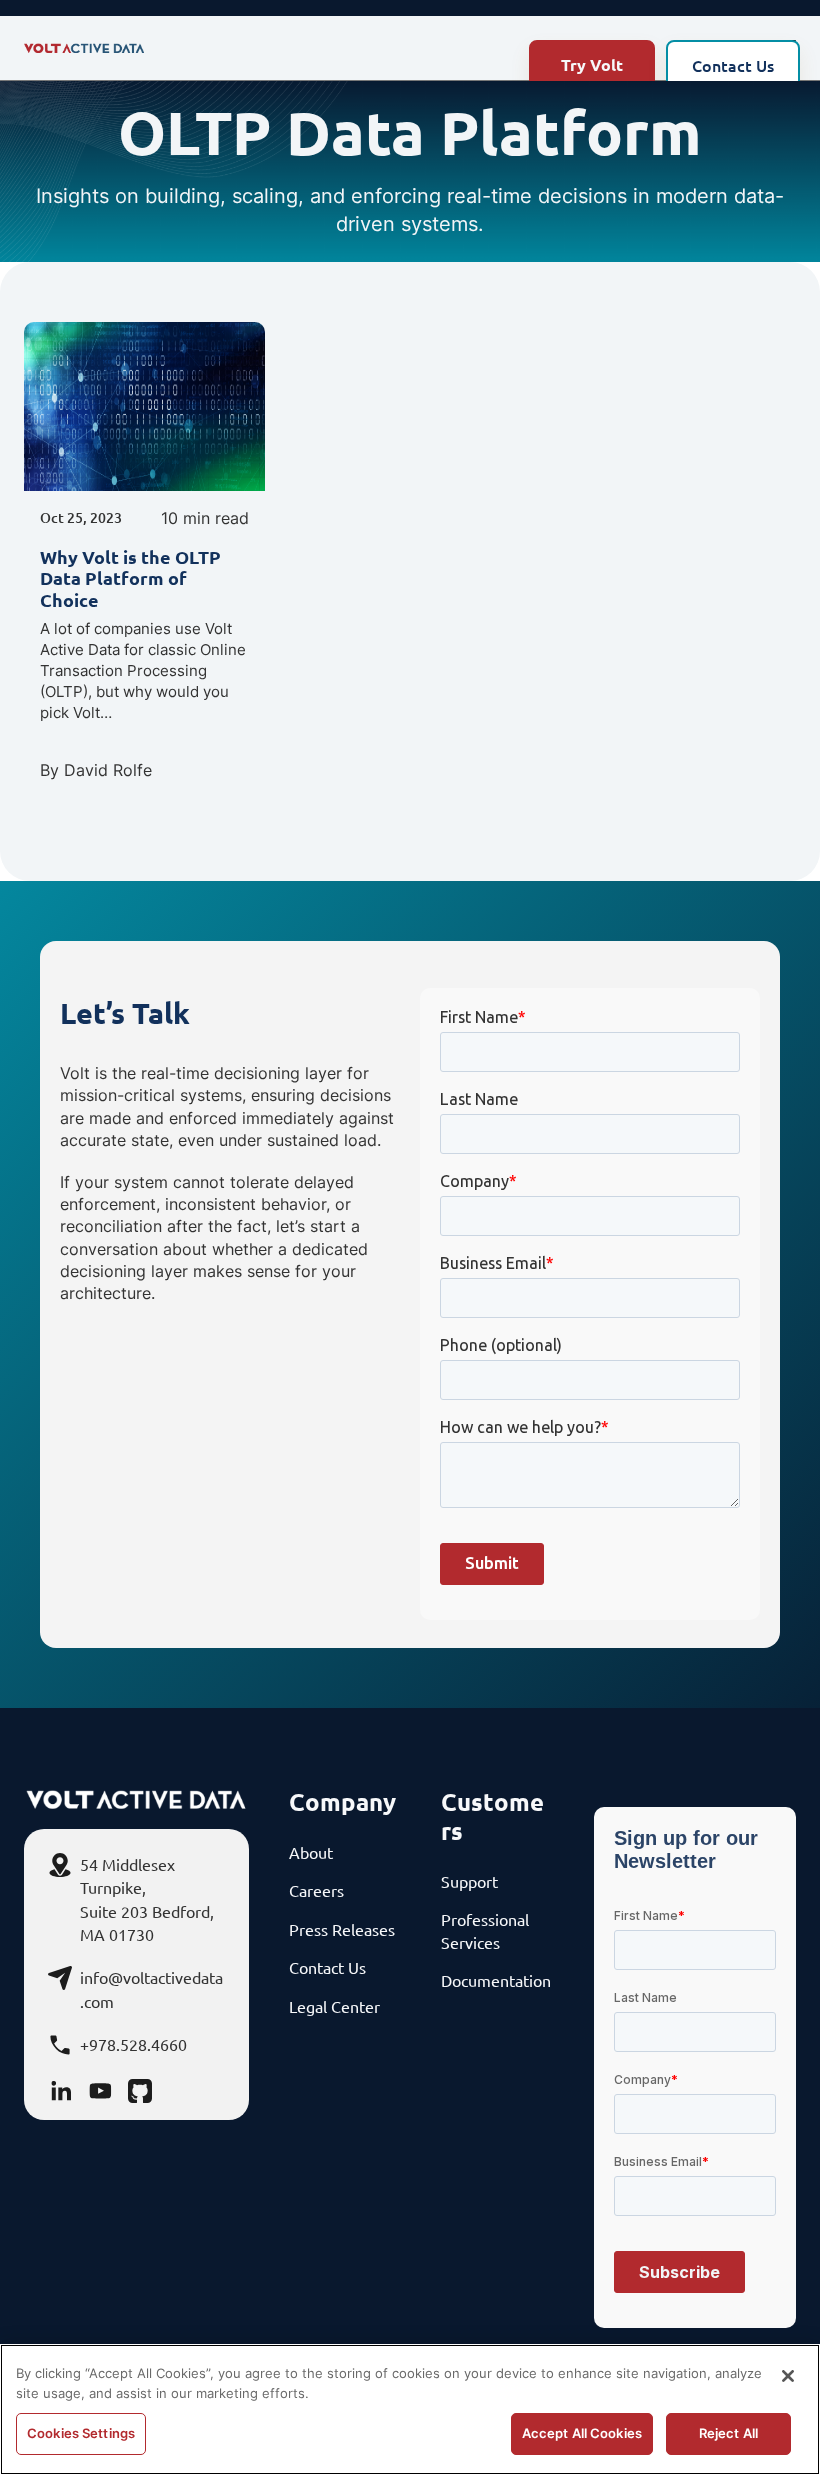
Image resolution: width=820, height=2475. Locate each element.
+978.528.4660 (133, 2044)
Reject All (728, 2433)
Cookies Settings (81, 2433)
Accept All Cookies (582, 2433)
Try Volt (592, 64)
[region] (410, 2409)
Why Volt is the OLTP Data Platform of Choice (130, 578)
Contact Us (733, 65)
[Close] (788, 2376)
